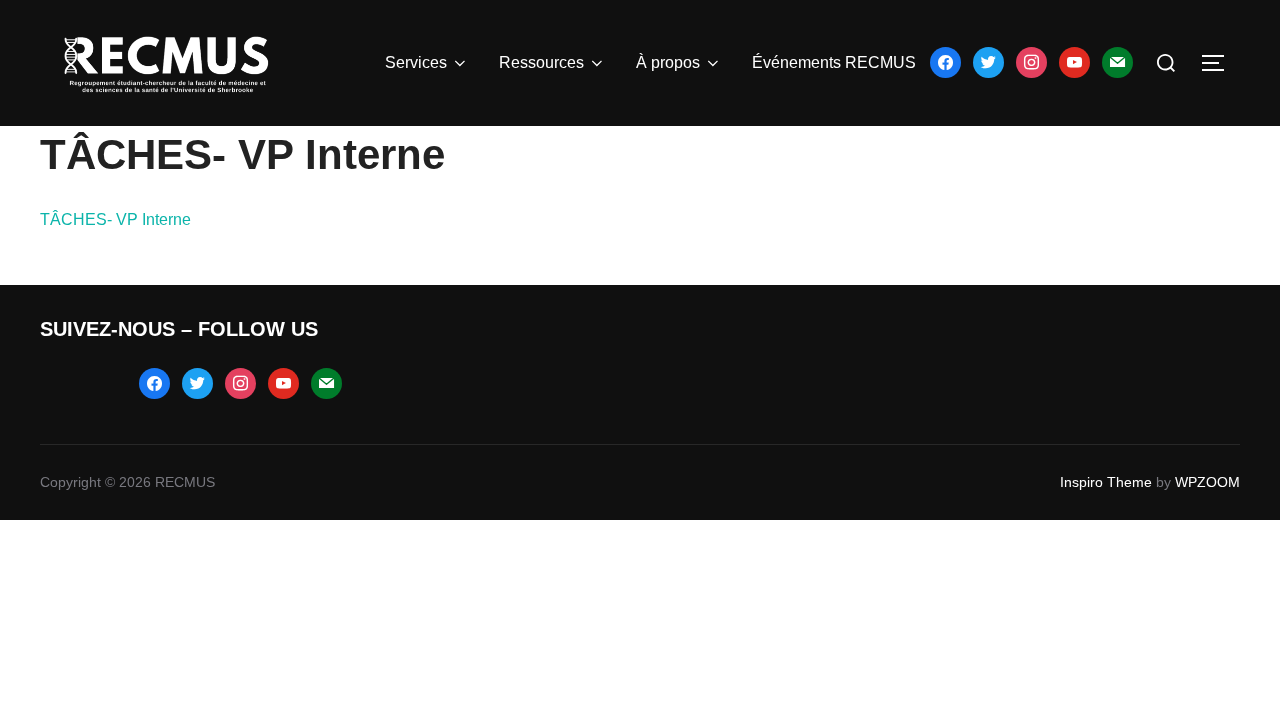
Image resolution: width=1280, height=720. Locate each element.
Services (416, 62)
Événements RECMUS (834, 62)
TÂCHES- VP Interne (115, 219)
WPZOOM (1207, 482)
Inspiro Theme (1106, 482)
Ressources (541, 62)
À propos (668, 62)
